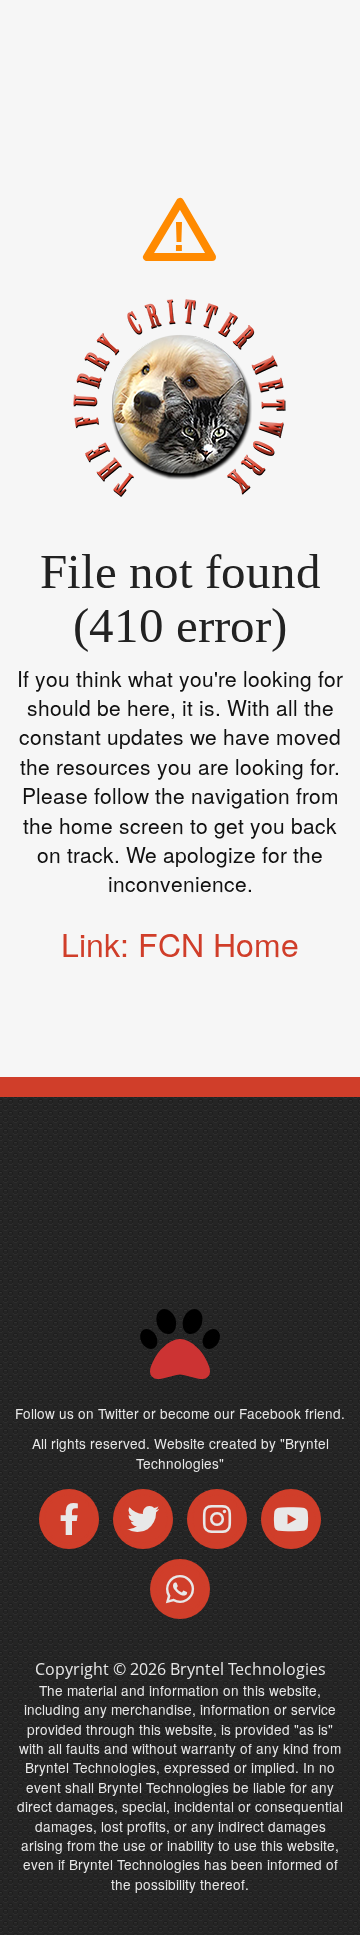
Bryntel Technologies (248, 1669)
